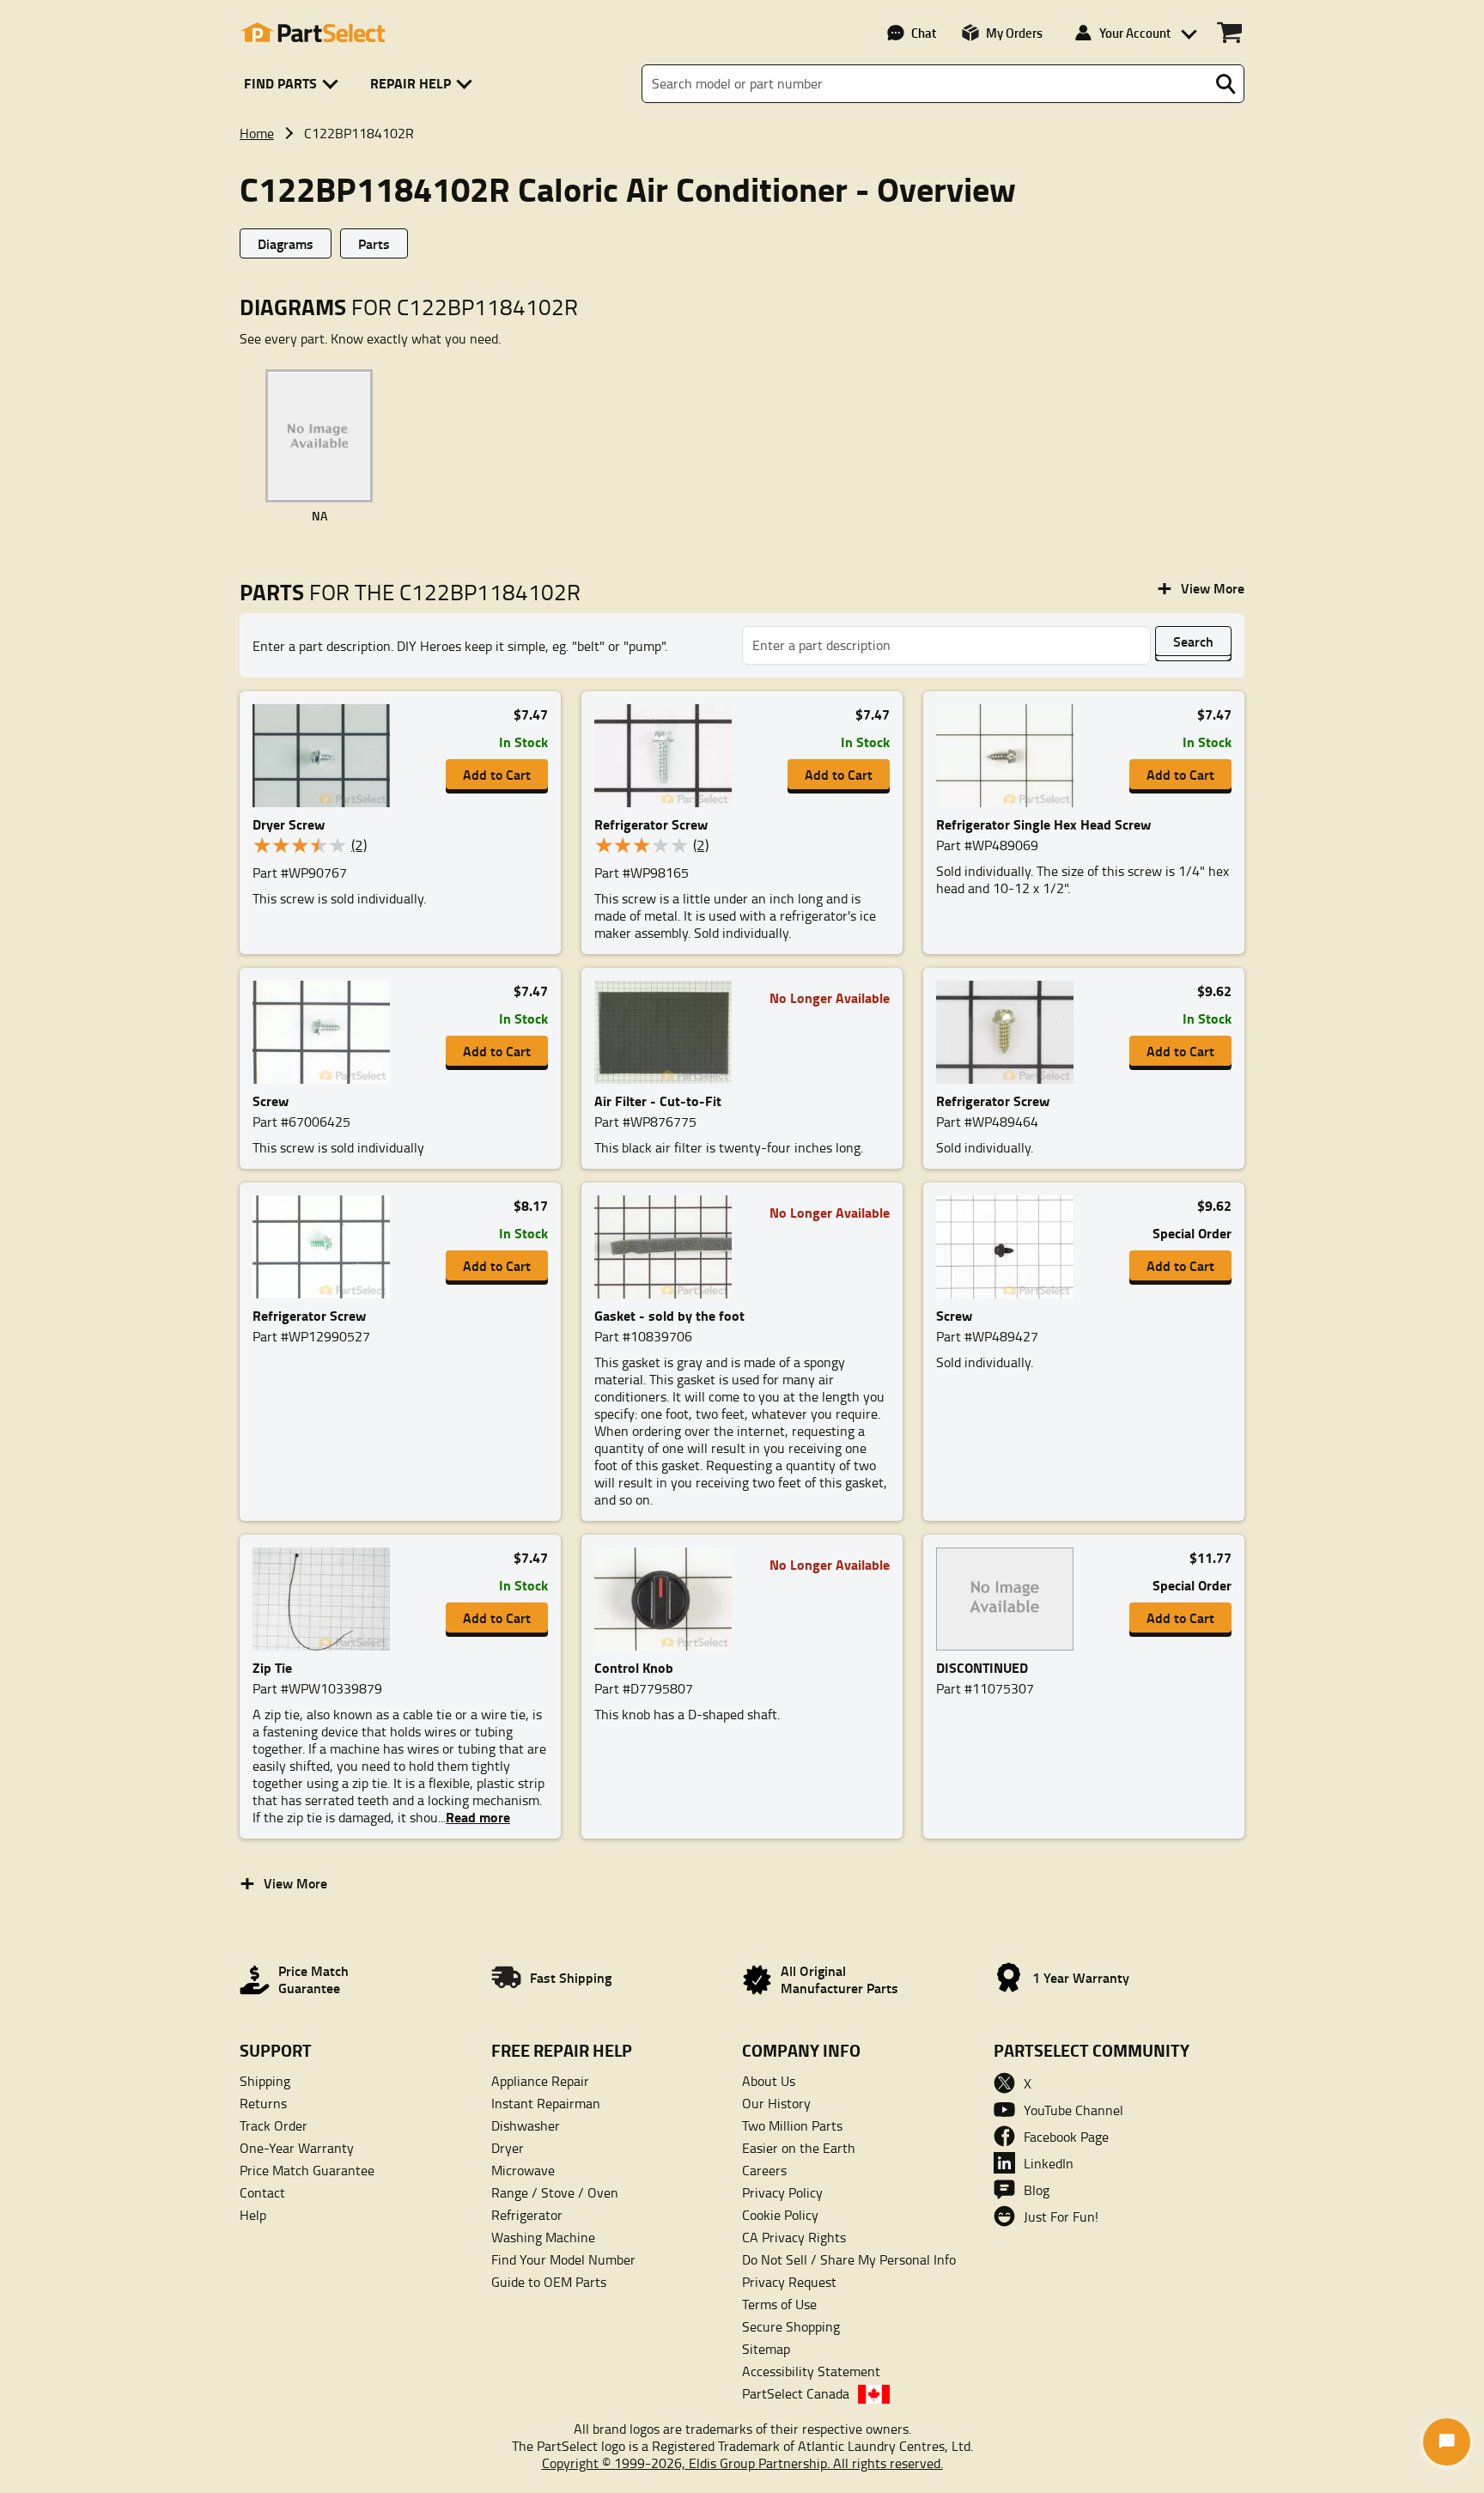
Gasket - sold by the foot (669, 1315)
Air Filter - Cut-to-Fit (658, 1101)
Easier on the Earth (799, 2148)
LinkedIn (1049, 2163)
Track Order (274, 2125)
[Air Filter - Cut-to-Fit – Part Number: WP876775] (668, 1032)
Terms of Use (779, 2304)
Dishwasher (526, 2125)
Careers (764, 2170)
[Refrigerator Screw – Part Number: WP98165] (668, 756)
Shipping (265, 2081)
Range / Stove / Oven (555, 2192)
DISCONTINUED (982, 1667)
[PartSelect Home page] (313, 33)
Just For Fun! (1061, 2216)
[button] (294, 84)
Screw (271, 1101)
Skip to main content (742, 62)
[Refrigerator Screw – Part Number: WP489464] (1010, 1032)
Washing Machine (543, 2237)
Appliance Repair (540, 2081)
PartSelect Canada (796, 2393)
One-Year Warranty (297, 2148)
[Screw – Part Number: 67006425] (326, 1032)
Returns (263, 2103)
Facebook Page (1066, 2137)
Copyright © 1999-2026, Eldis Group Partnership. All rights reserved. (742, 2463)
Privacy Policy (782, 2192)
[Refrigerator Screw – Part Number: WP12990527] (326, 1247)
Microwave (523, 2170)
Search (1193, 641)
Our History (776, 2103)
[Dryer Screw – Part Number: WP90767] (326, 756)
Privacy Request (789, 2282)
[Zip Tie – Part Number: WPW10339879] (326, 1599)
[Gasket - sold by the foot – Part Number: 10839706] (668, 1247)
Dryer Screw (289, 824)
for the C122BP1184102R (410, 592)
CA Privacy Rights (794, 2237)
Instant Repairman (546, 2103)
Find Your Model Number (563, 2259)
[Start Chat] (1447, 2442)
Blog (1037, 2190)
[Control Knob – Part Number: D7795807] (668, 1599)
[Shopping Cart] (1229, 33)
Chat (924, 33)
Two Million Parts (792, 2125)
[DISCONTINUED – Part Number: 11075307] (1010, 1599)
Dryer (508, 2148)
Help (253, 2215)
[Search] (1226, 84)
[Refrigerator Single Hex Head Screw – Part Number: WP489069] (1010, 756)
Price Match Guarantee (307, 2170)
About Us (769, 2081)
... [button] (474, 1817)
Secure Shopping (791, 2326)
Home (257, 133)
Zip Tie (272, 1667)
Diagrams (286, 243)
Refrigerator (527, 2215)
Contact (262, 2192)
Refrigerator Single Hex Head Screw (1043, 824)
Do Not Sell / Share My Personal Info (849, 2259)
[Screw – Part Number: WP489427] (1010, 1247)
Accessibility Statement (811, 2371)
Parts (374, 243)
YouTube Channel (1073, 2110)
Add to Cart (497, 774)
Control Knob (634, 1667)
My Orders (1014, 33)
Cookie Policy (780, 2215)
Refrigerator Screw (651, 824)
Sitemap (766, 2349)
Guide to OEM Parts (549, 2282)
